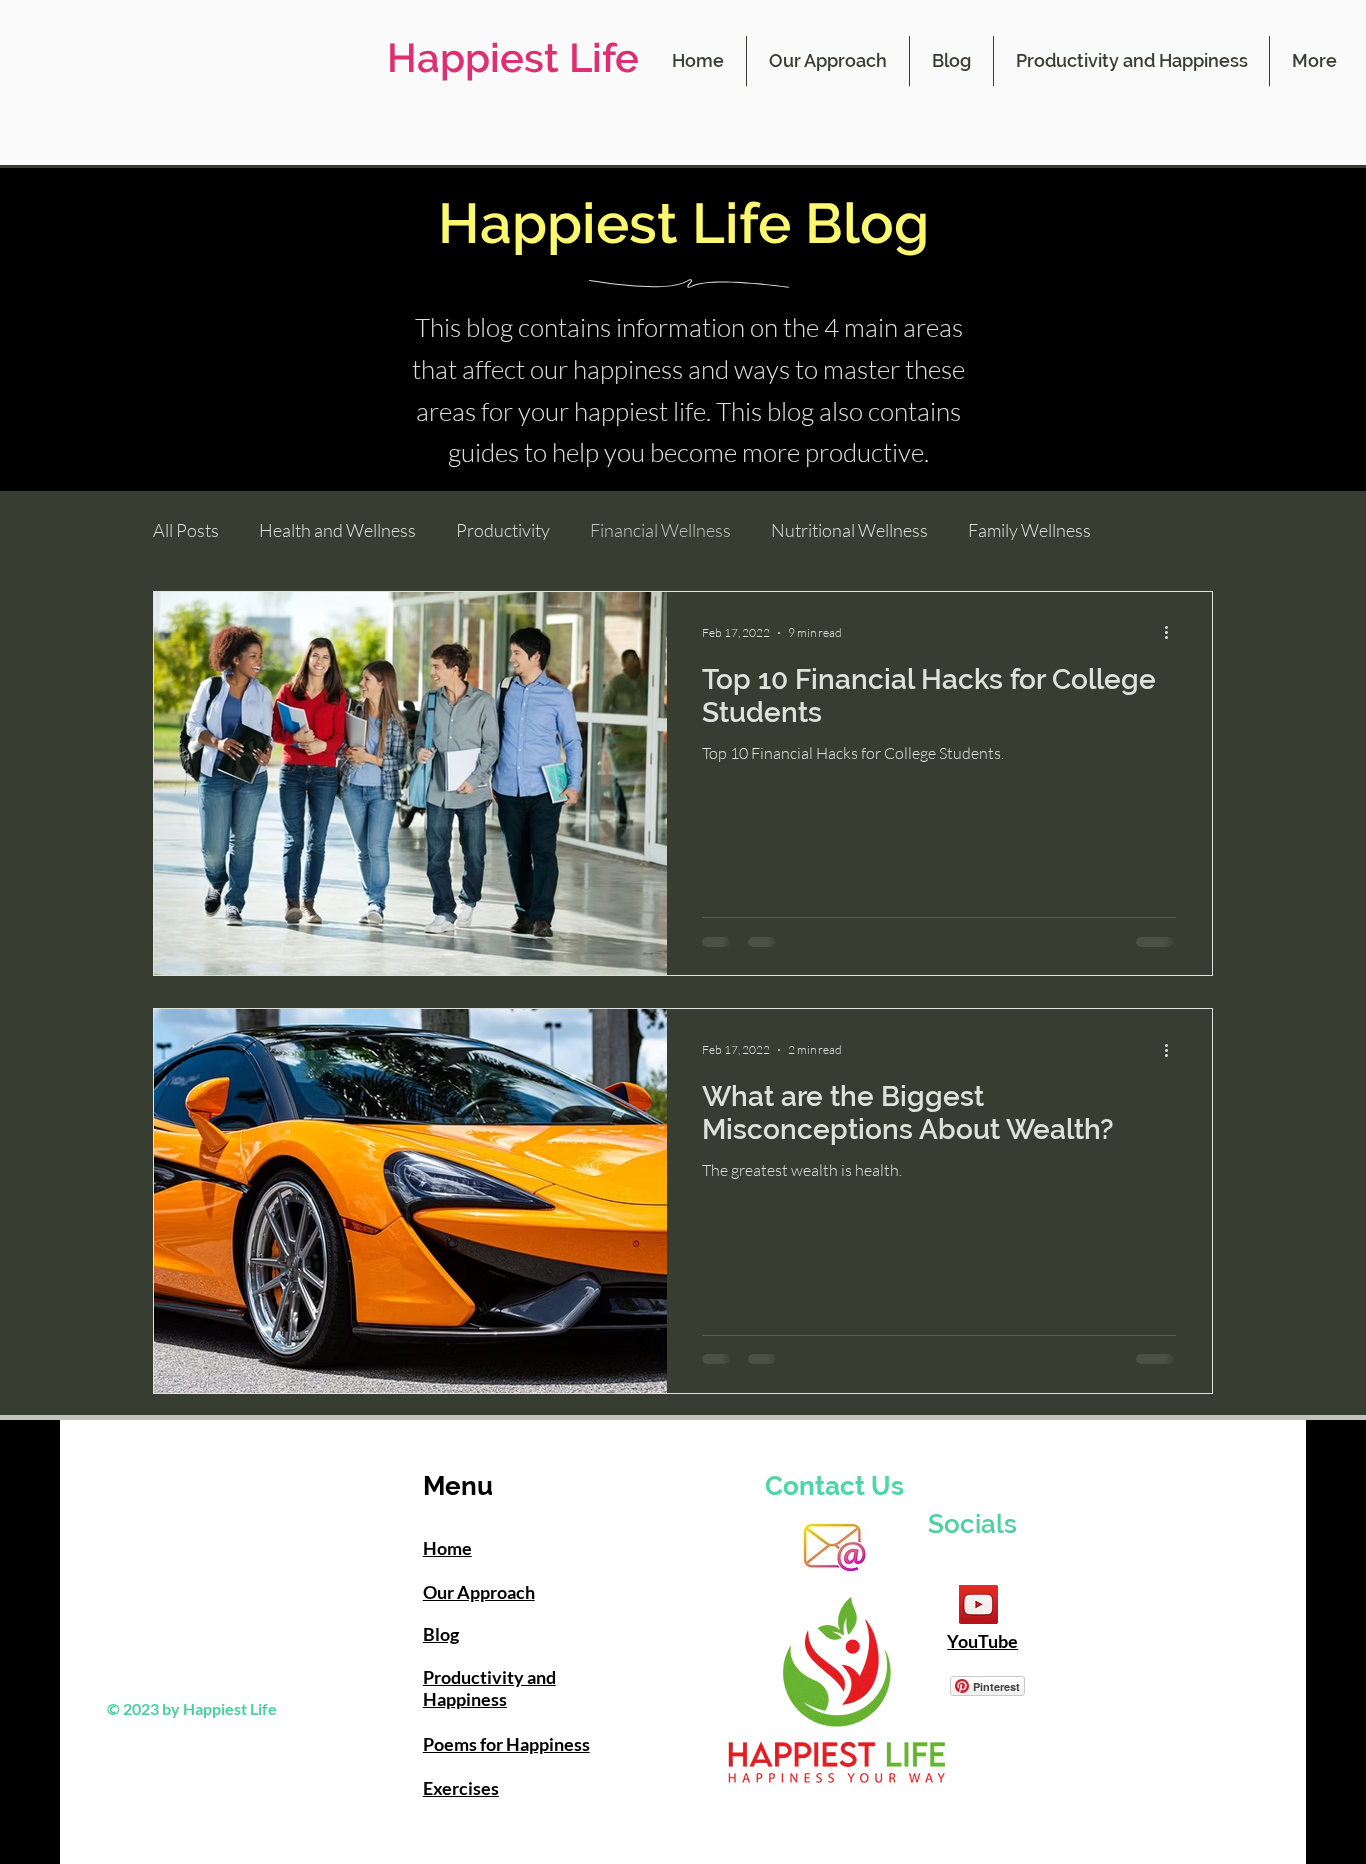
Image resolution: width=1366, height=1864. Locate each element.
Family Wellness (1029, 530)
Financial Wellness (660, 530)
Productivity (503, 530)
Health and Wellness (337, 530)
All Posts (186, 530)
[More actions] (1173, 633)
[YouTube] (978, 1604)
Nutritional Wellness (849, 530)
